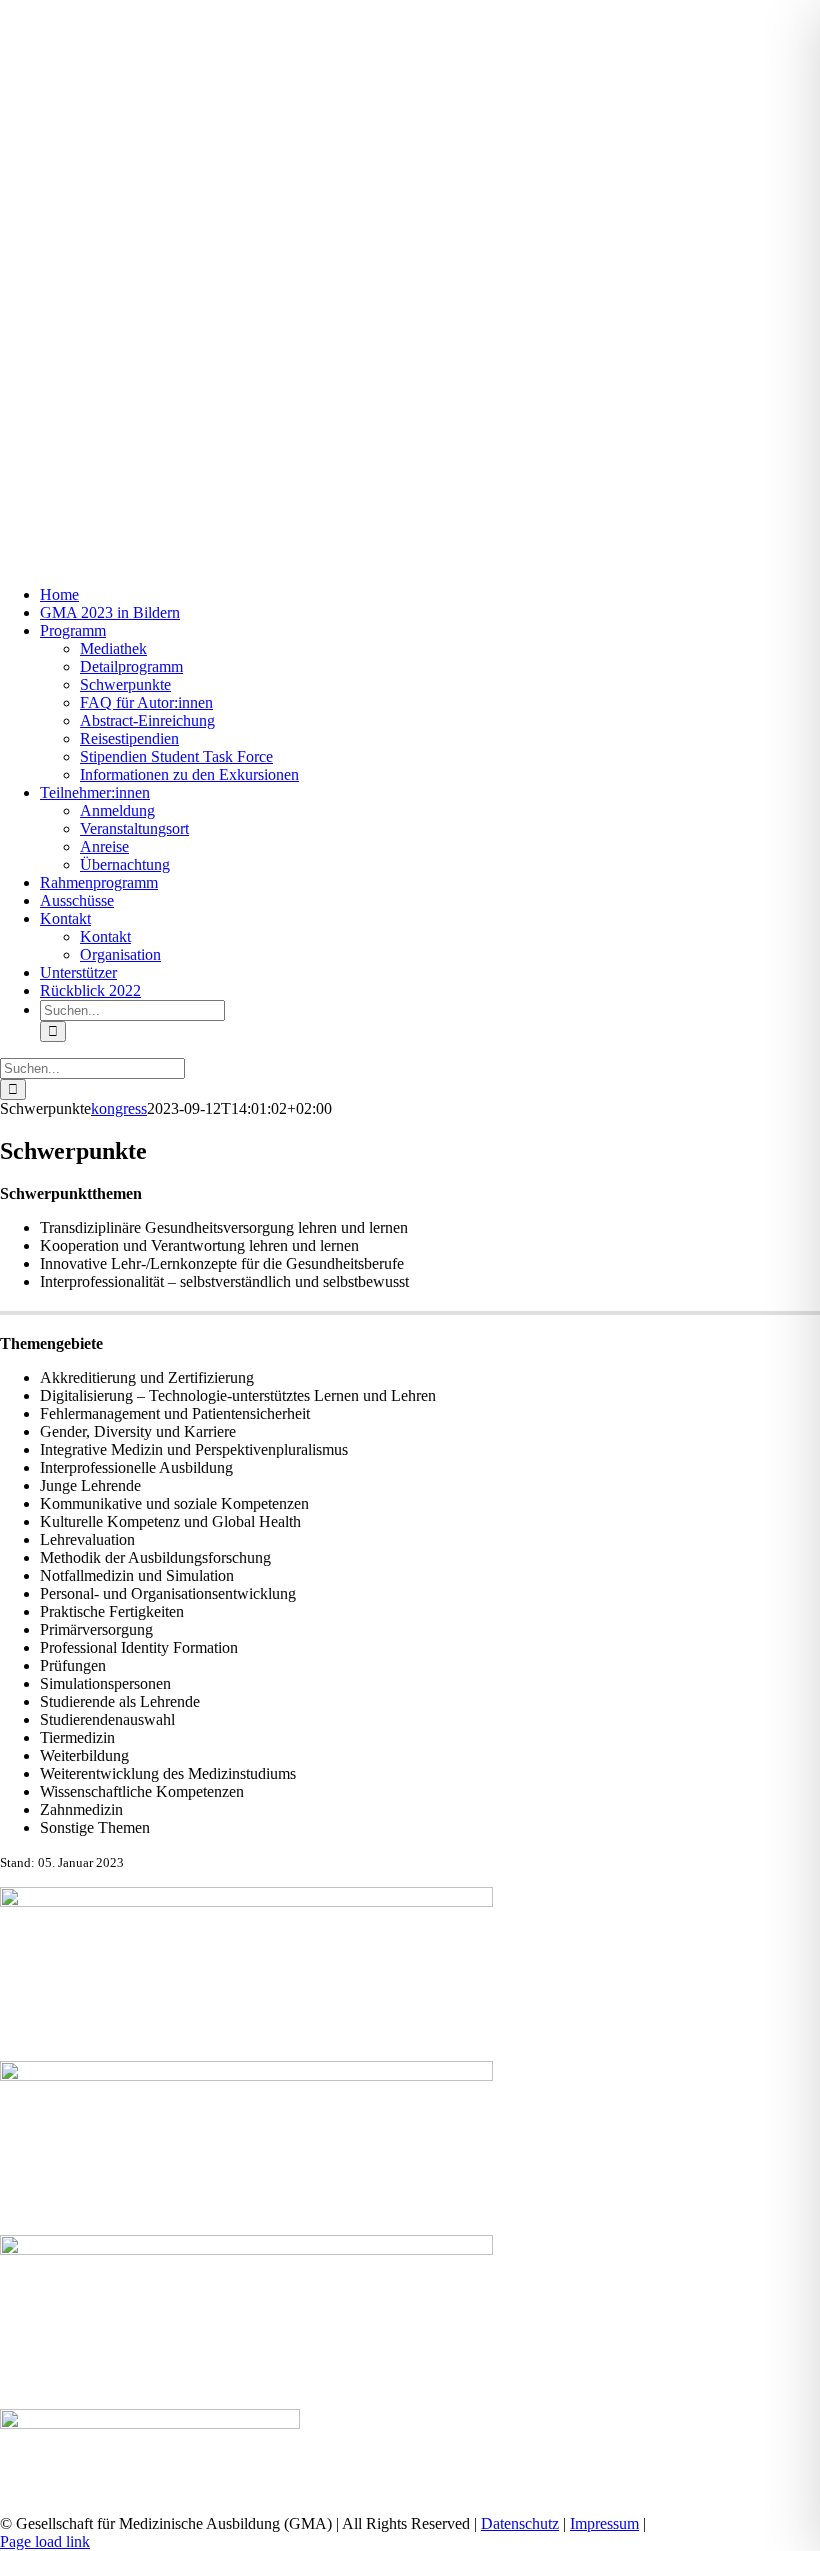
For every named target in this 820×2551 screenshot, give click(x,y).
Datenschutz (520, 2523)
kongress (119, 1108)
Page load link (45, 2541)
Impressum (604, 2523)
